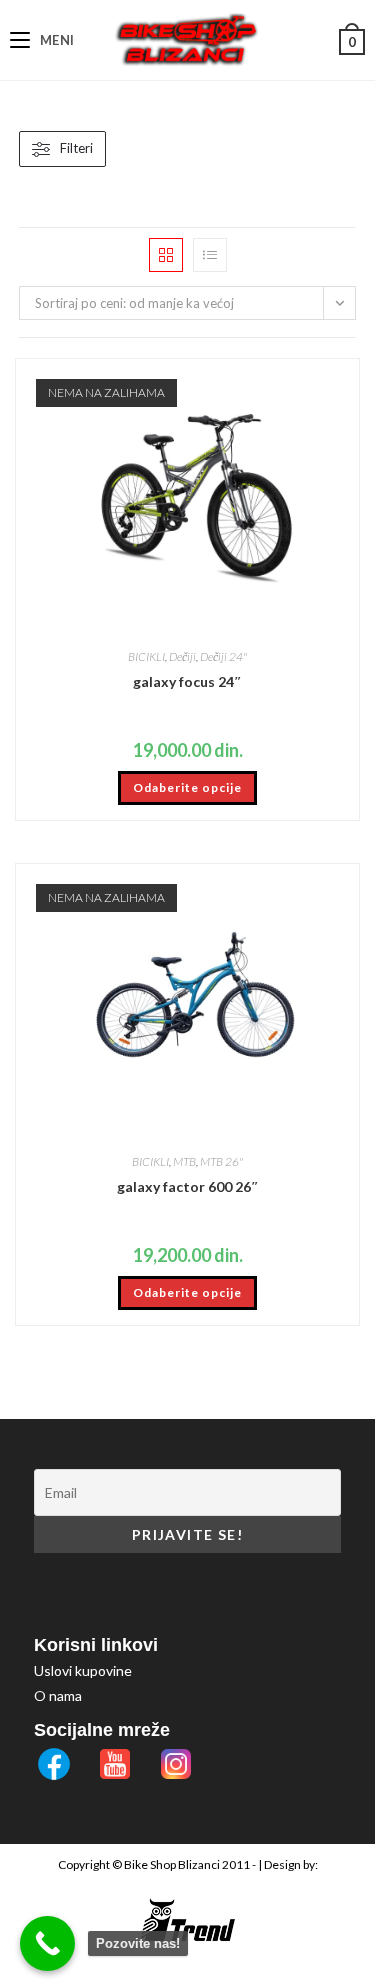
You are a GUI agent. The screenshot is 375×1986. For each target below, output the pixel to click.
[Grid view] (166, 255)
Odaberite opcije (187, 787)
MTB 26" (221, 1161)
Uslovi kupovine (83, 1670)
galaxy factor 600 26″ (188, 1186)
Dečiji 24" (223, 656)
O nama (58, 1695)
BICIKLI (146, 656)
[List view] (210, 255)
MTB (184, 1161)
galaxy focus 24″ (187, 681)
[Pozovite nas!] (47, 1943)
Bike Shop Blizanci (173, 1864)
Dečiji (182, 656)
